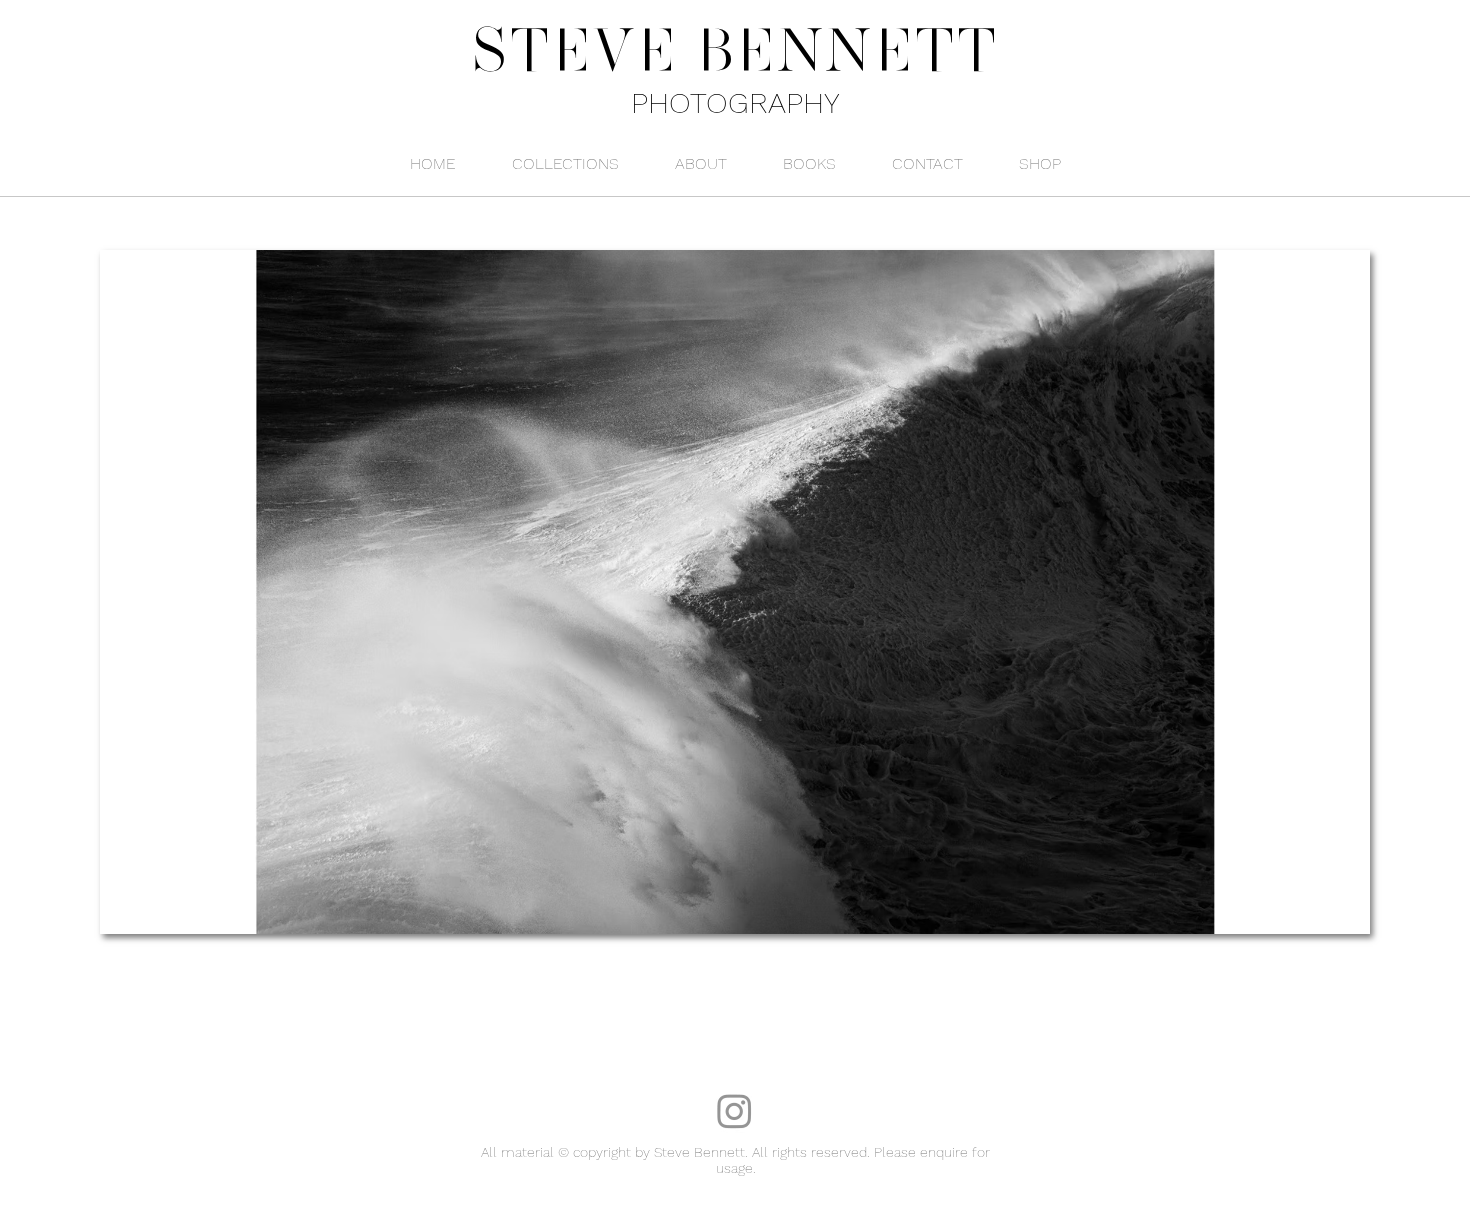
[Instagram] (734, 1110)
